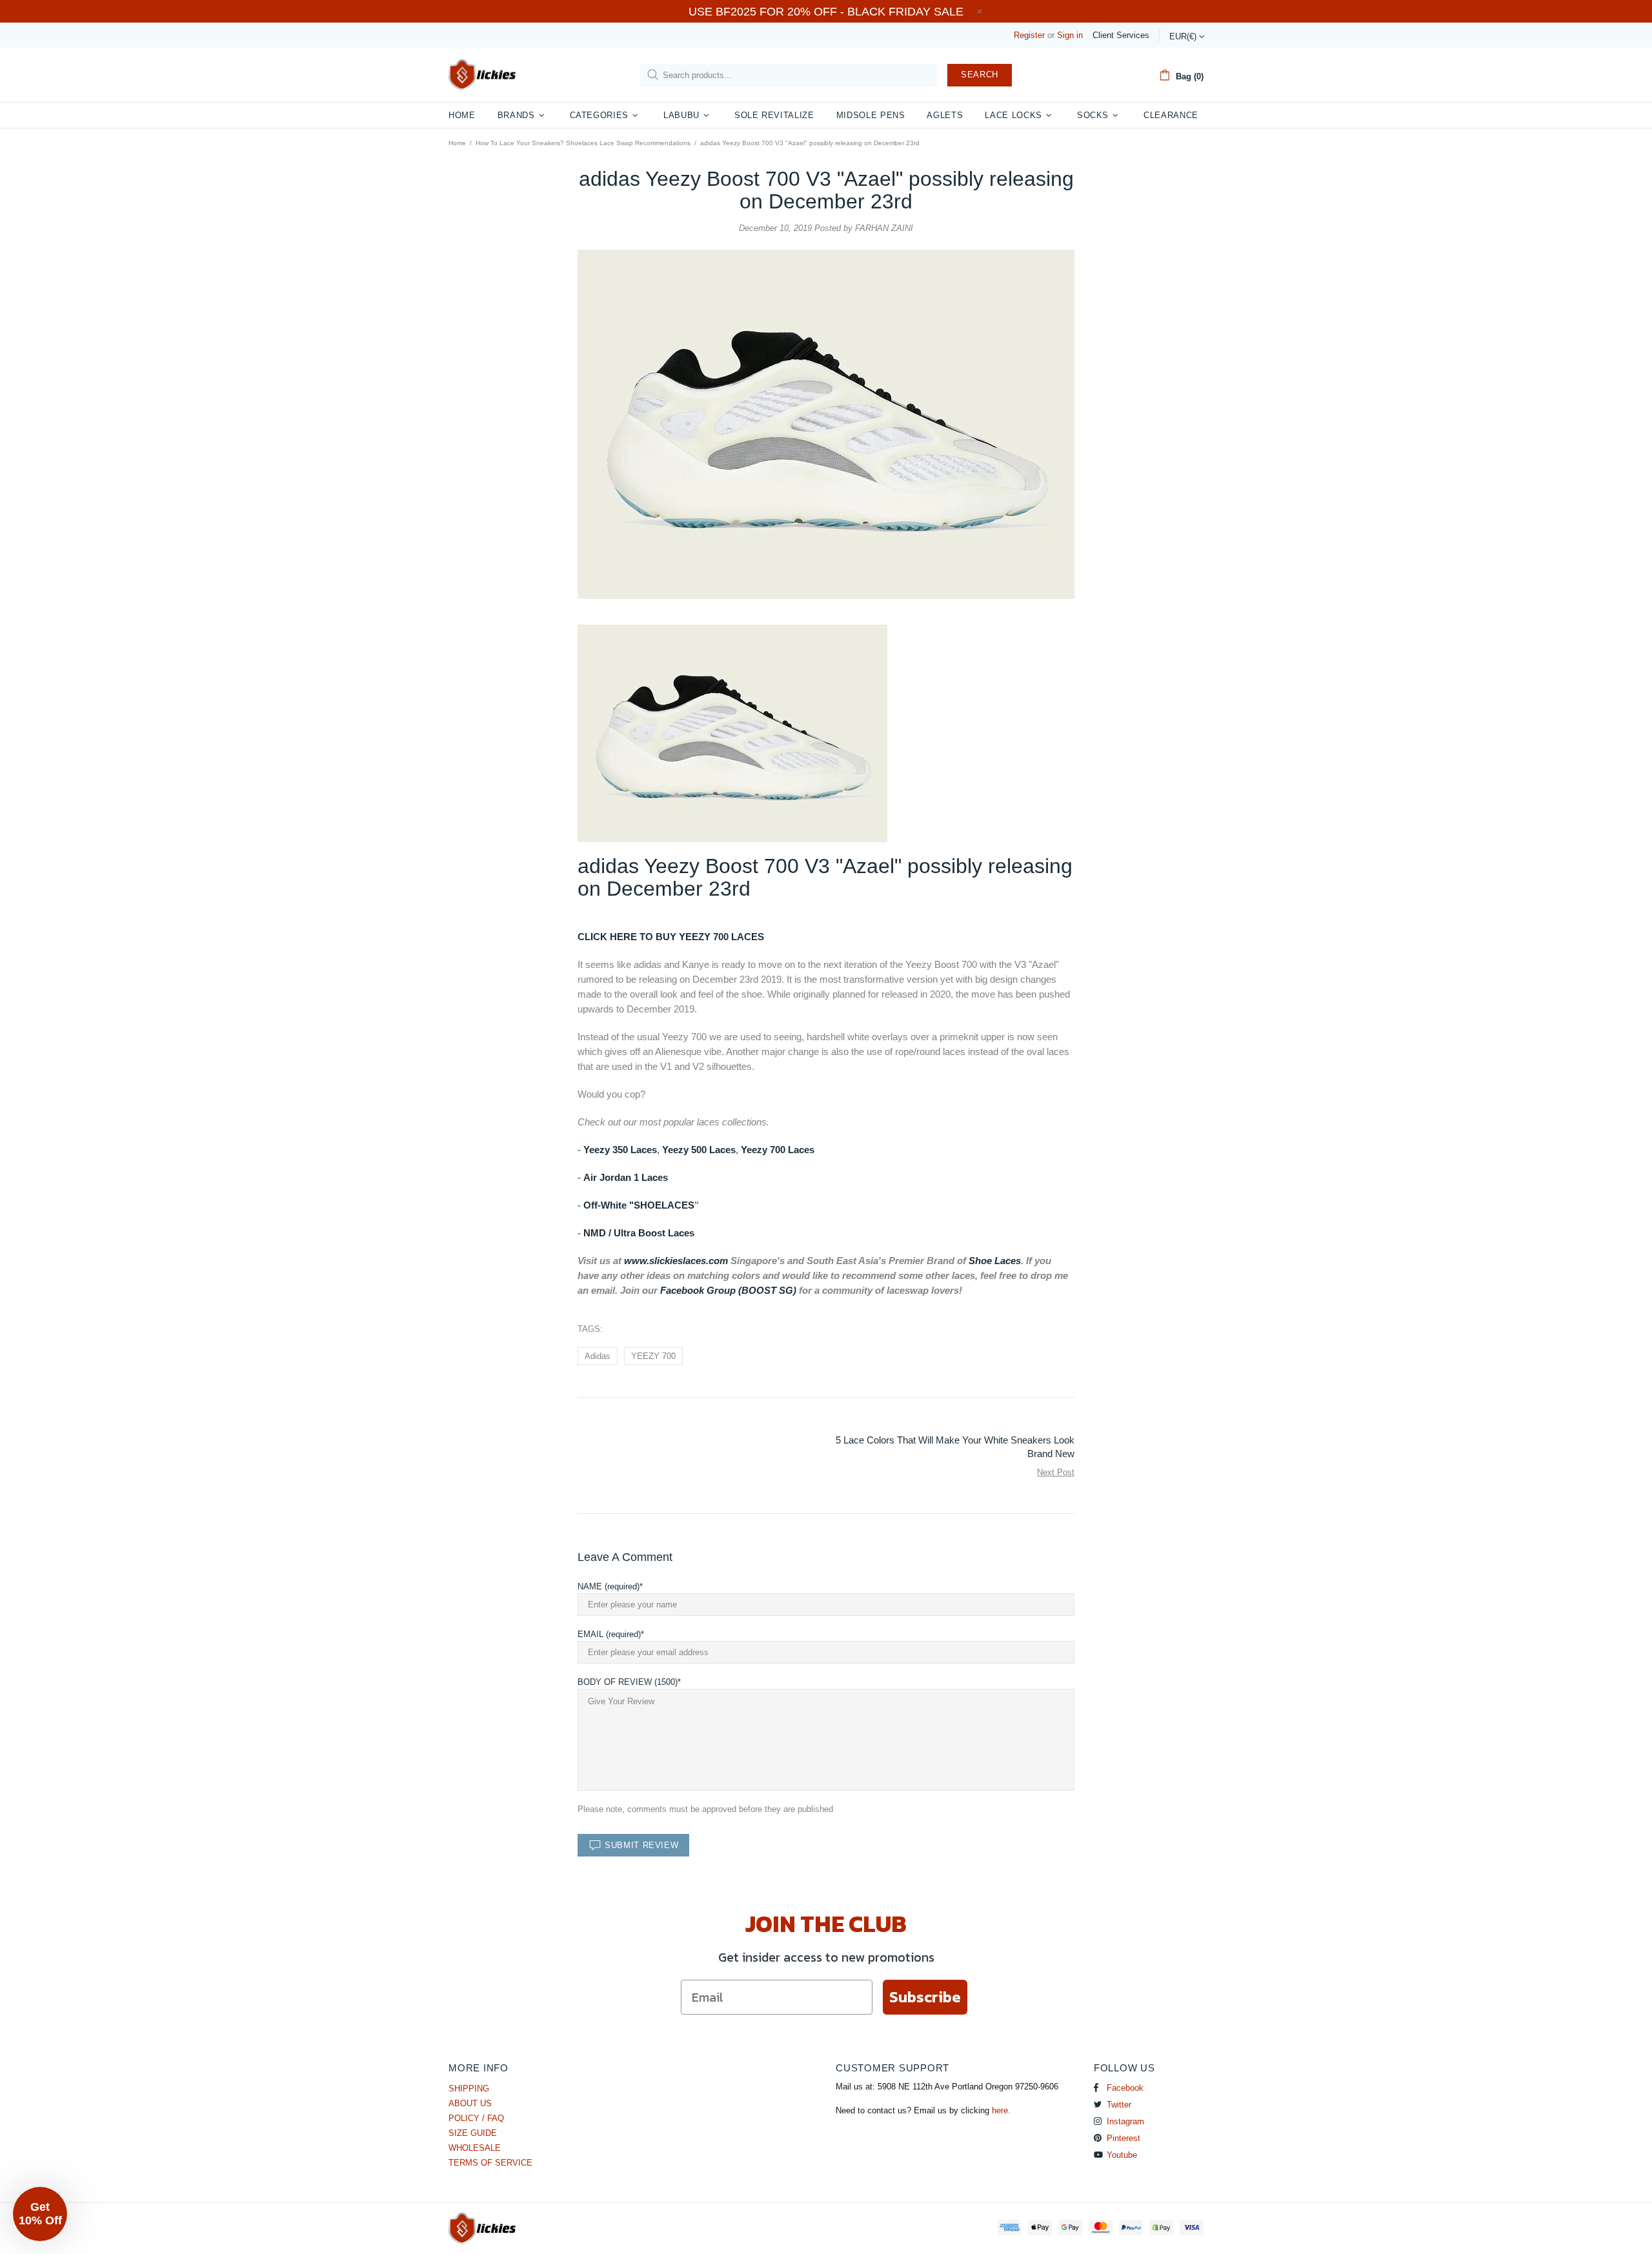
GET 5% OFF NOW (826, 1280)
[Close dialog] (955, 954)
